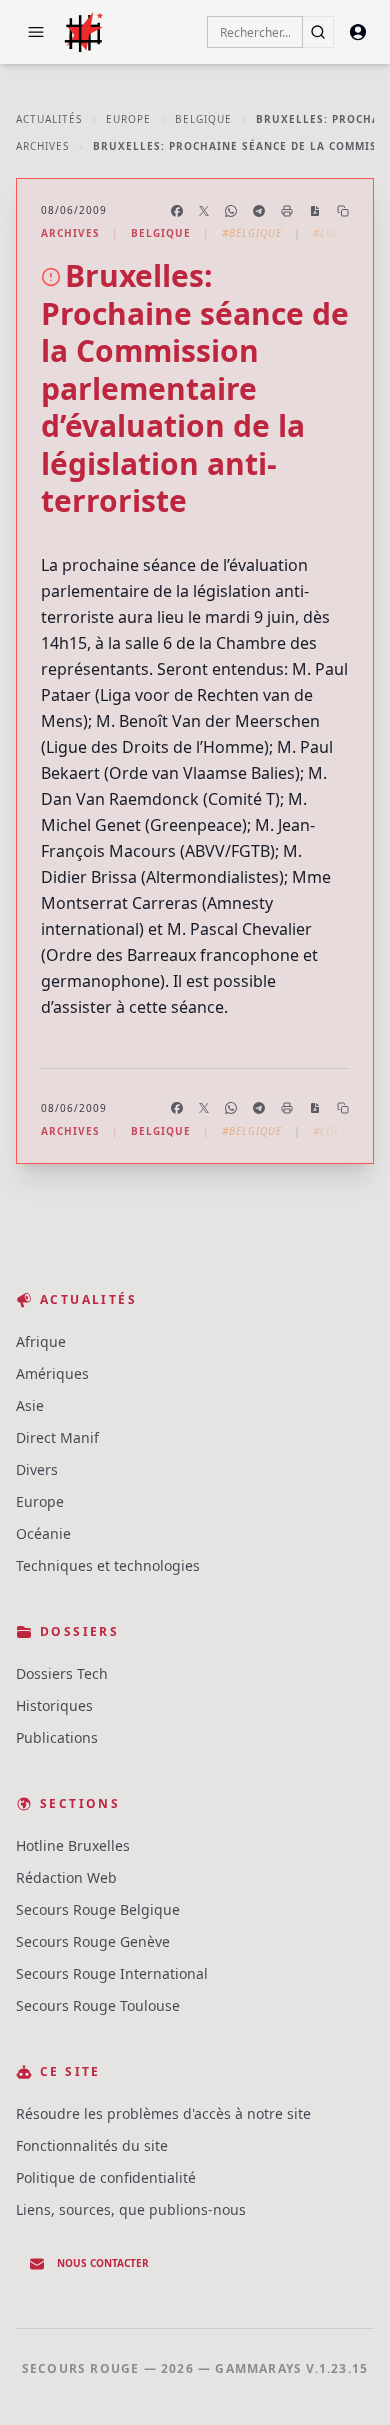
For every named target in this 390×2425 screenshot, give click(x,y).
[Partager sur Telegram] (259, 211)
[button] (36, 32)
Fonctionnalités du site (92, 2145)
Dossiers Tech (62, 1673)
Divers (37, 1469)
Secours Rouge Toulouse (98, 2005)
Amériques (52, 1373)
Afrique (41, 1341)
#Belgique (252, 233)
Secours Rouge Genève (93, 1941)
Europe (128, 119)
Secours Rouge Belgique (98, 1909)
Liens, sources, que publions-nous (131, 2209)
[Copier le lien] (343, 211)
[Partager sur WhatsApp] (231, 211)
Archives (42, 146)
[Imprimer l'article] (287, 211)
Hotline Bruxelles (73, 1845)
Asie (30, 1405)
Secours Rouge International (112, 1973)
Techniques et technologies (108, 1565)
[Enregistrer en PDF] (315, 211)
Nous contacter (103, 2263)
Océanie (43, 1533)
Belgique (203, 119)
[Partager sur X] (204, 211)
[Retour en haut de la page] (346, 2381)
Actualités (49, 119)
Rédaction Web (66, 1877)
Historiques (54, 1705)
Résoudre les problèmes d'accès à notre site (163, 2113)
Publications (57, 1737)
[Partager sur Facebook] (177, 211)
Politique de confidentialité (106, 2177)
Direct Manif (57, 1437)
